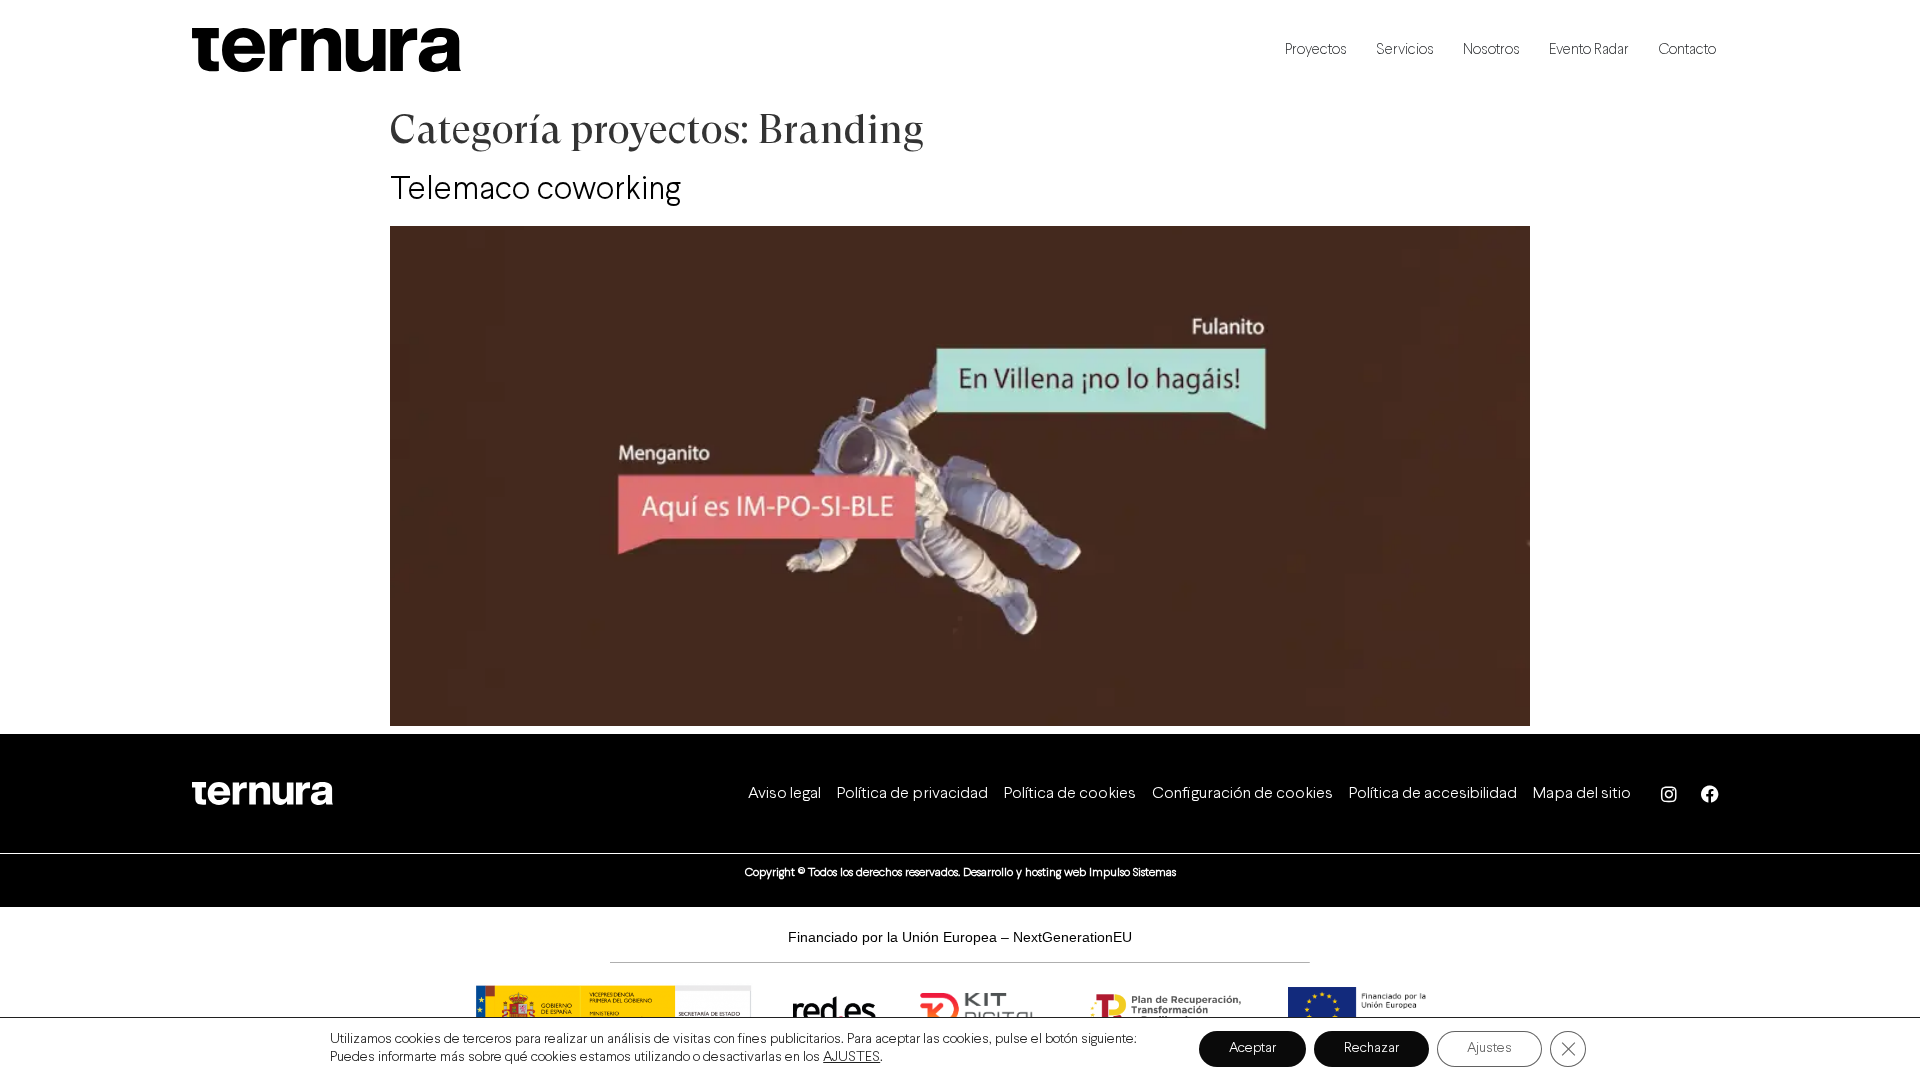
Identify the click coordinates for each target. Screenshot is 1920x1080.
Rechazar (1371, 1048)
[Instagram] (1669, 794)
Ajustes (1489, 1048)
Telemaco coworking (535, 191)
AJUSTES (851, 1057)
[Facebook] (1710, 794)
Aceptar (1252, 1048)
